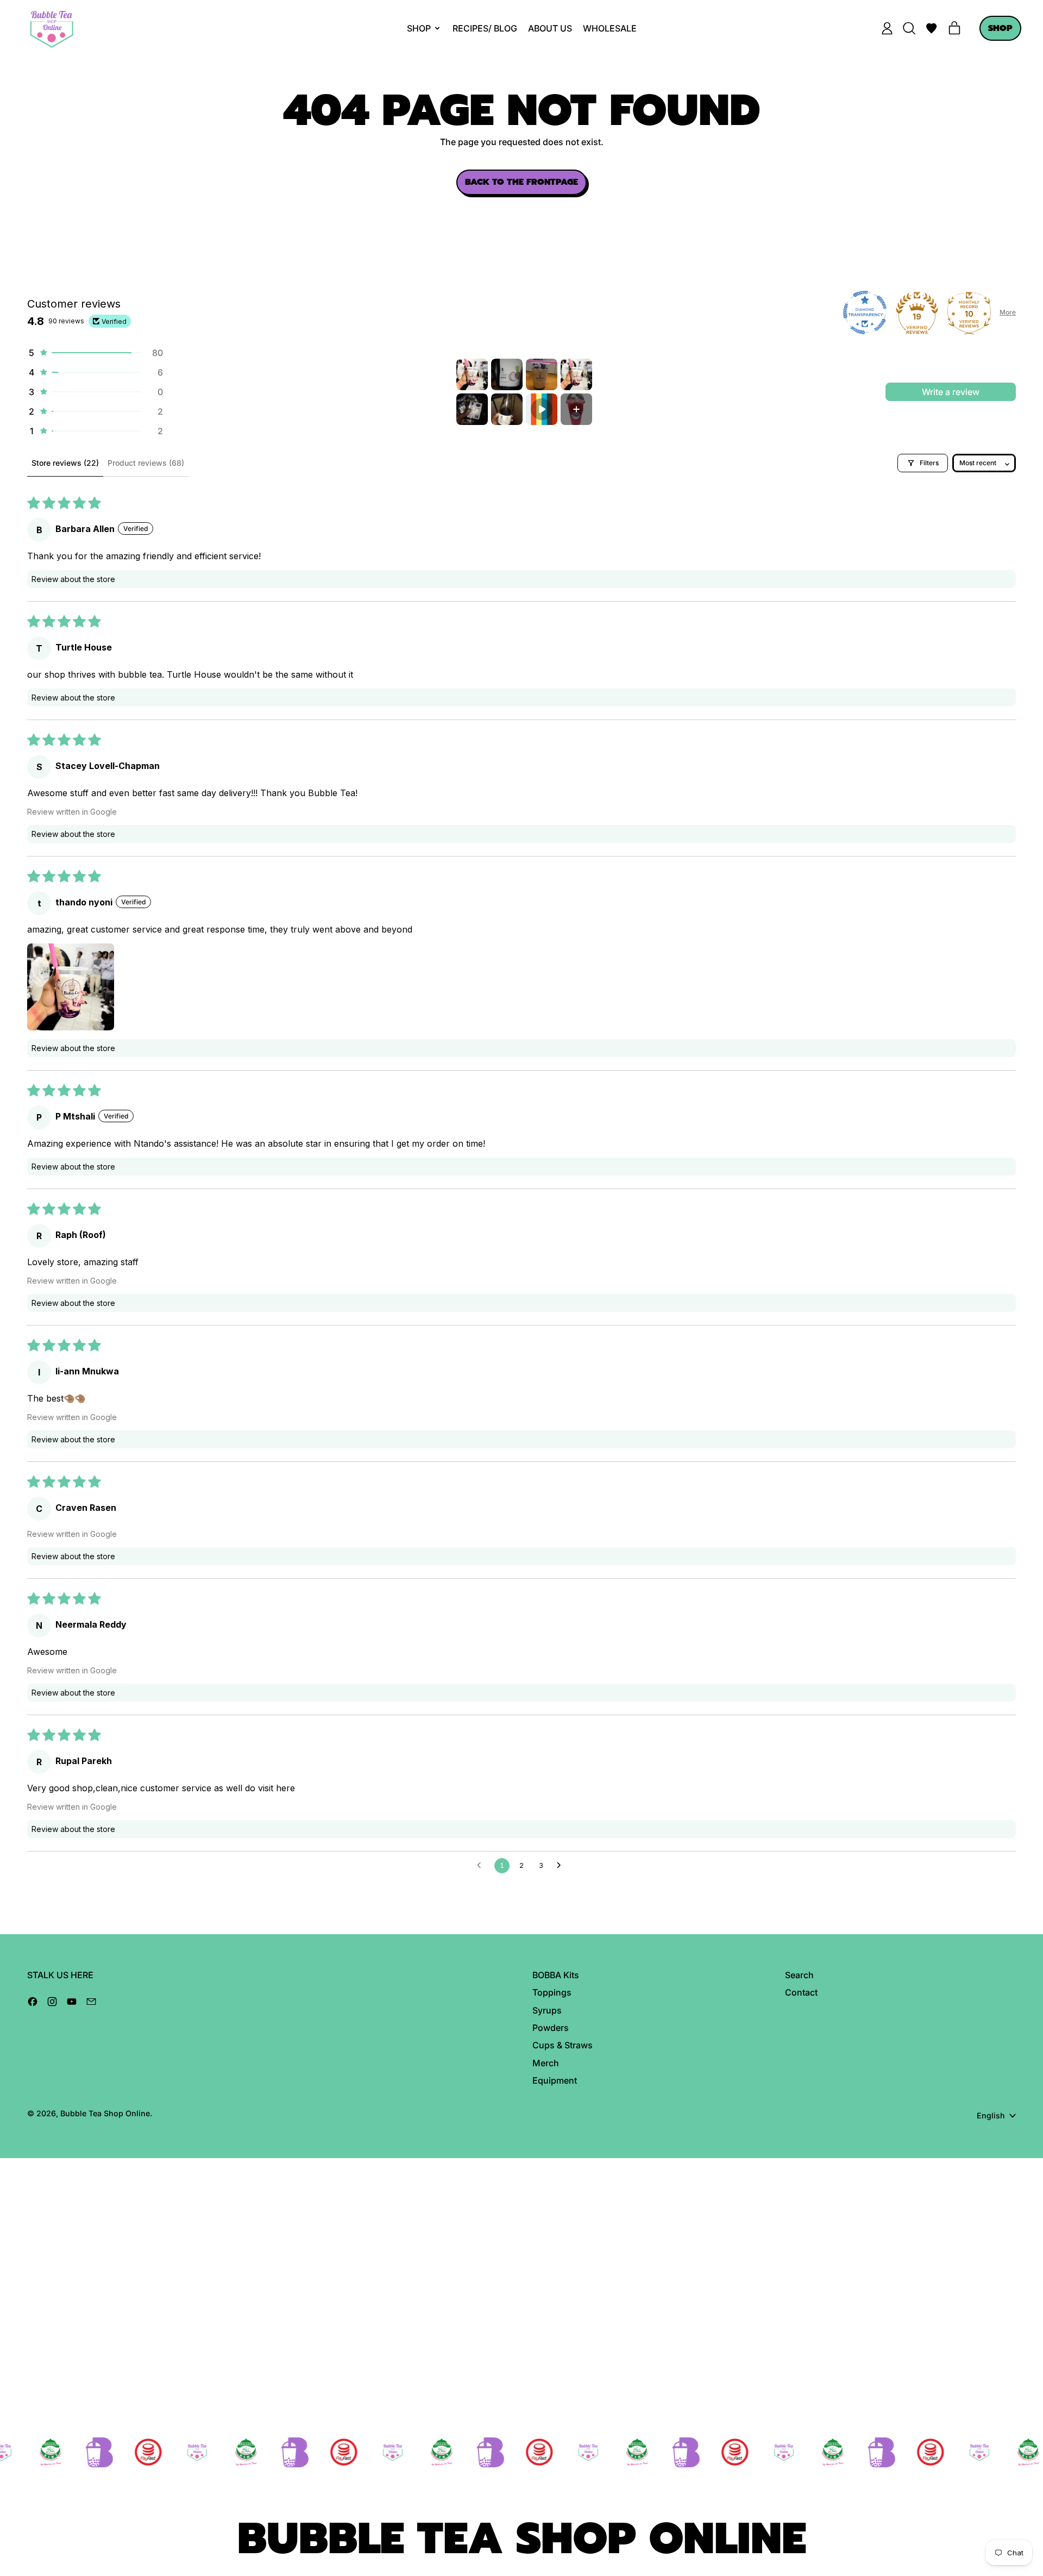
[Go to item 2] (507, 374)
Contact (801, 1992)
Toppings (552, 1992)
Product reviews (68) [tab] (146, 463)
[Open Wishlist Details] (932, 28)
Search (799, 1975)
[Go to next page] (562, 1866)
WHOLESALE (610, 28)
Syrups (547, 2010)
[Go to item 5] (472, 409)
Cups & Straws (563, 2045)
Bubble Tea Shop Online (105, 2113)
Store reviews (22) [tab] (65, 463)
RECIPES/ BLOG (485, 28)
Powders (551, 2028)
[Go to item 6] (507, 409)
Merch (546, 2063)
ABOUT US (550, 28)
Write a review (951, 392)
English (991, 2115)
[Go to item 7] (542, 409)
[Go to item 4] (576, 374)
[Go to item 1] (472, 374)
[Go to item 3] (542, 374)
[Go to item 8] (576, 409)
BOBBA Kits (556, 1975)
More (1008, 312)
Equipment (555, 2080)
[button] (909, 28)
